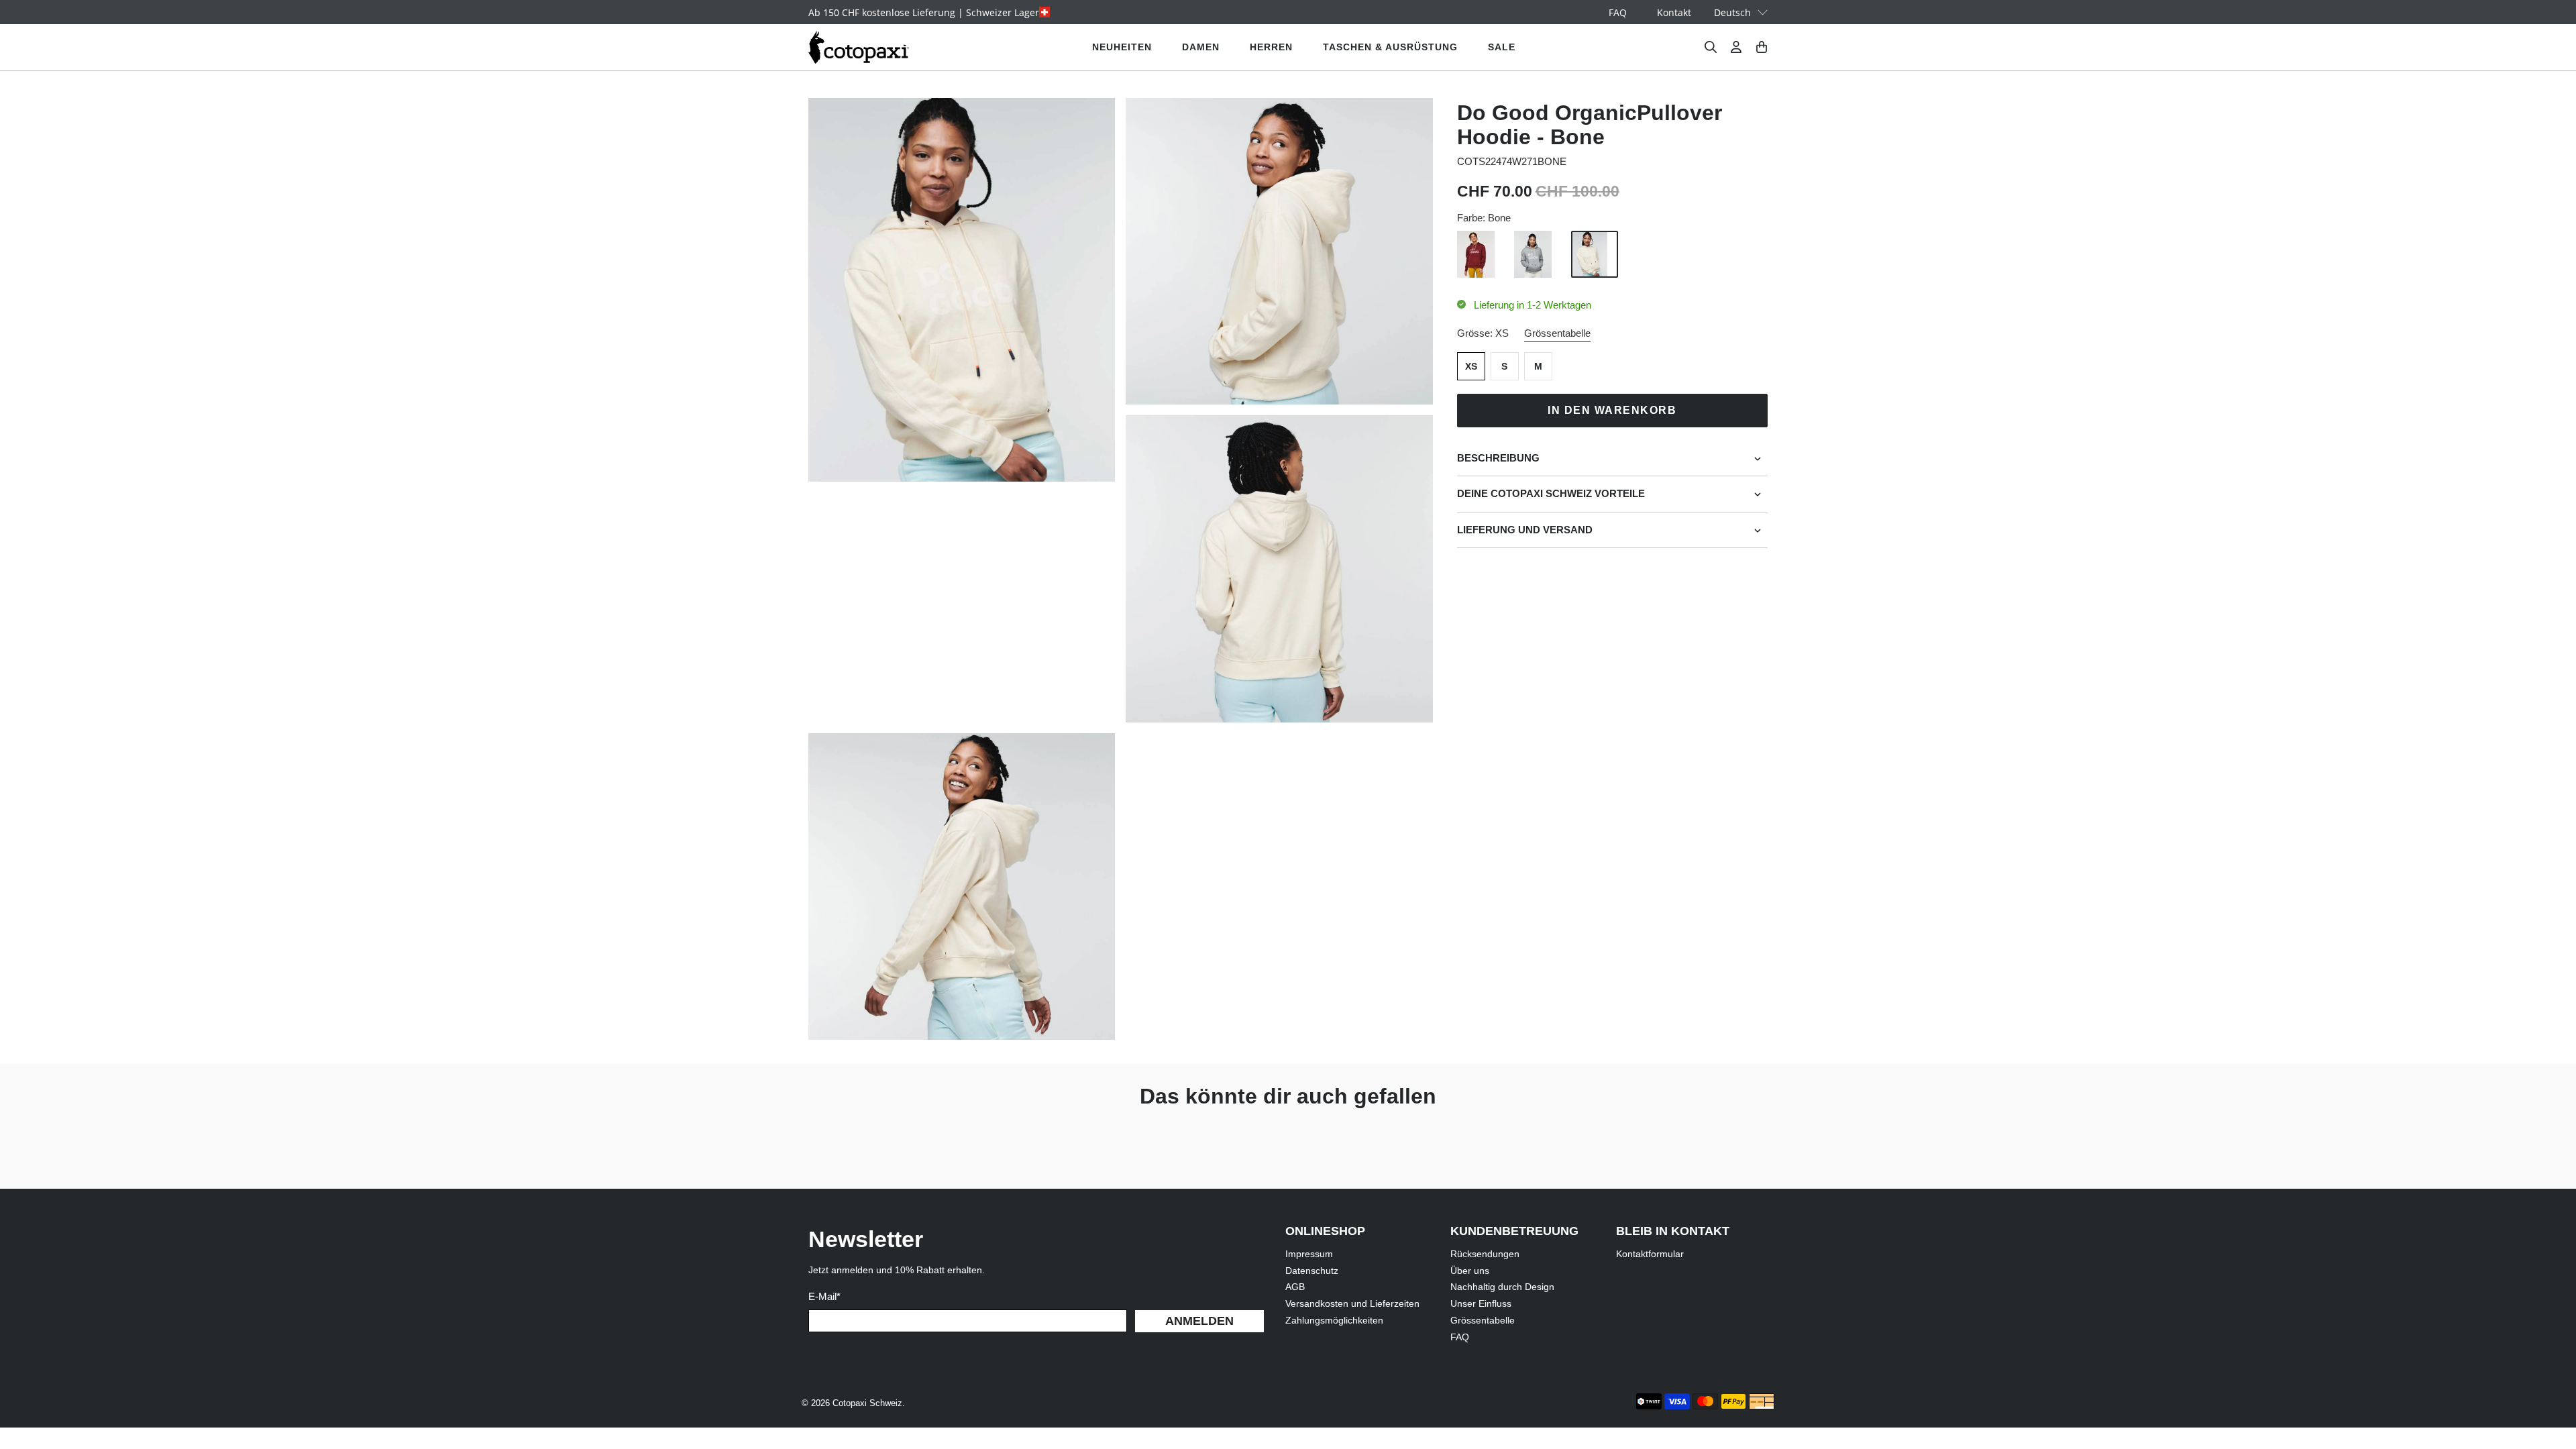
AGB (1295, 1287)
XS (1471, 366)
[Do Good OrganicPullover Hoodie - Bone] (1279, 251)
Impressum (1309, 1254)
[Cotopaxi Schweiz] (859, 47)
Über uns (1470, 1271)
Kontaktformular (1650, 1254)
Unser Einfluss (1481, 1303)
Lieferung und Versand (1525, 530)
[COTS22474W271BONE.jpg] (962, 290)
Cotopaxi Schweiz (867, 1403)
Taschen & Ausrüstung (1390, 47)
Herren (1271, 47)
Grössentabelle (1557, 333)
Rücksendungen (1485, 1254)
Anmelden (1199, 1321)
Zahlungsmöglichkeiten (1334, 1320)
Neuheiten (1122, 47)
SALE (1502, 47)
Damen (1201, 47)
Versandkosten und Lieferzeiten (1352, 1303)
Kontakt (1674, 12)
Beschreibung (1498, 458)
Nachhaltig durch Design (1502, 1287)
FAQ (1618, 12)
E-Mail (824, 1296)
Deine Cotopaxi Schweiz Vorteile (1551, 493)
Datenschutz (1312, 1271)
